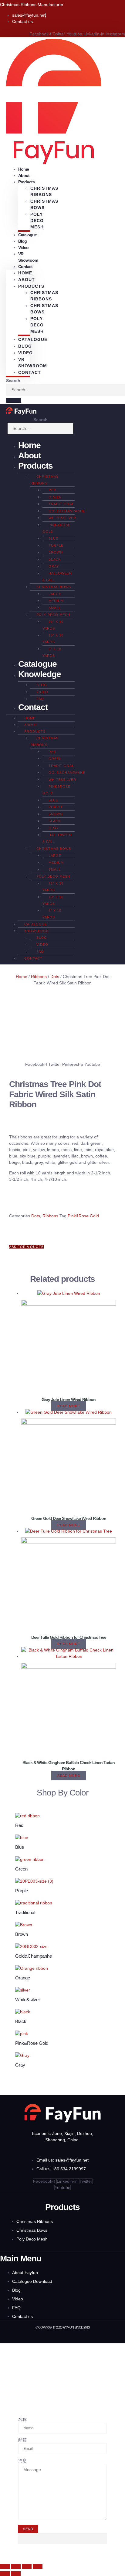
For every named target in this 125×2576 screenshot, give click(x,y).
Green (55, 497)
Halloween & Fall (57, 577)
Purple (56, 545)
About (27, 280)
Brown (56, 552)
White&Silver (62, 518)
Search (13, 381)
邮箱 (22, 2440)
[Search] (14, 400)
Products (35, 466)
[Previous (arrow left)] (5, 2574)
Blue (53, 538)
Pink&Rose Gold (56, 528)
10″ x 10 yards (53, 639)
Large (55, 594)
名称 (22, 2419)
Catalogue (27, 235)
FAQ (40, 699)
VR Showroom (28, 257)
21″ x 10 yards (53, 625)
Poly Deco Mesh (37, 221)
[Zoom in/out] (5, 2567)
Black (55, 559)
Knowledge (40, 674)
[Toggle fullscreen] (16, 2567)
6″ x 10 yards (52, 652)
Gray (54, 566)
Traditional (61, 504)
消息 (22, 2460)
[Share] (27, 2567)
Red (52, 490)
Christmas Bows (44, 204)
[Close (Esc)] (38, 2567)
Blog (25, 346)
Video (23, 247)
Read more (69, 1406)
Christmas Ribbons (44, 191)
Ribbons (39, 977)
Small (55, 608)
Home (25, 273)
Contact (25, 267)
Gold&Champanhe (67, 511)
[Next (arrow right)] (16, 2574)
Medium (56, 601)
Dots (55, 977)
